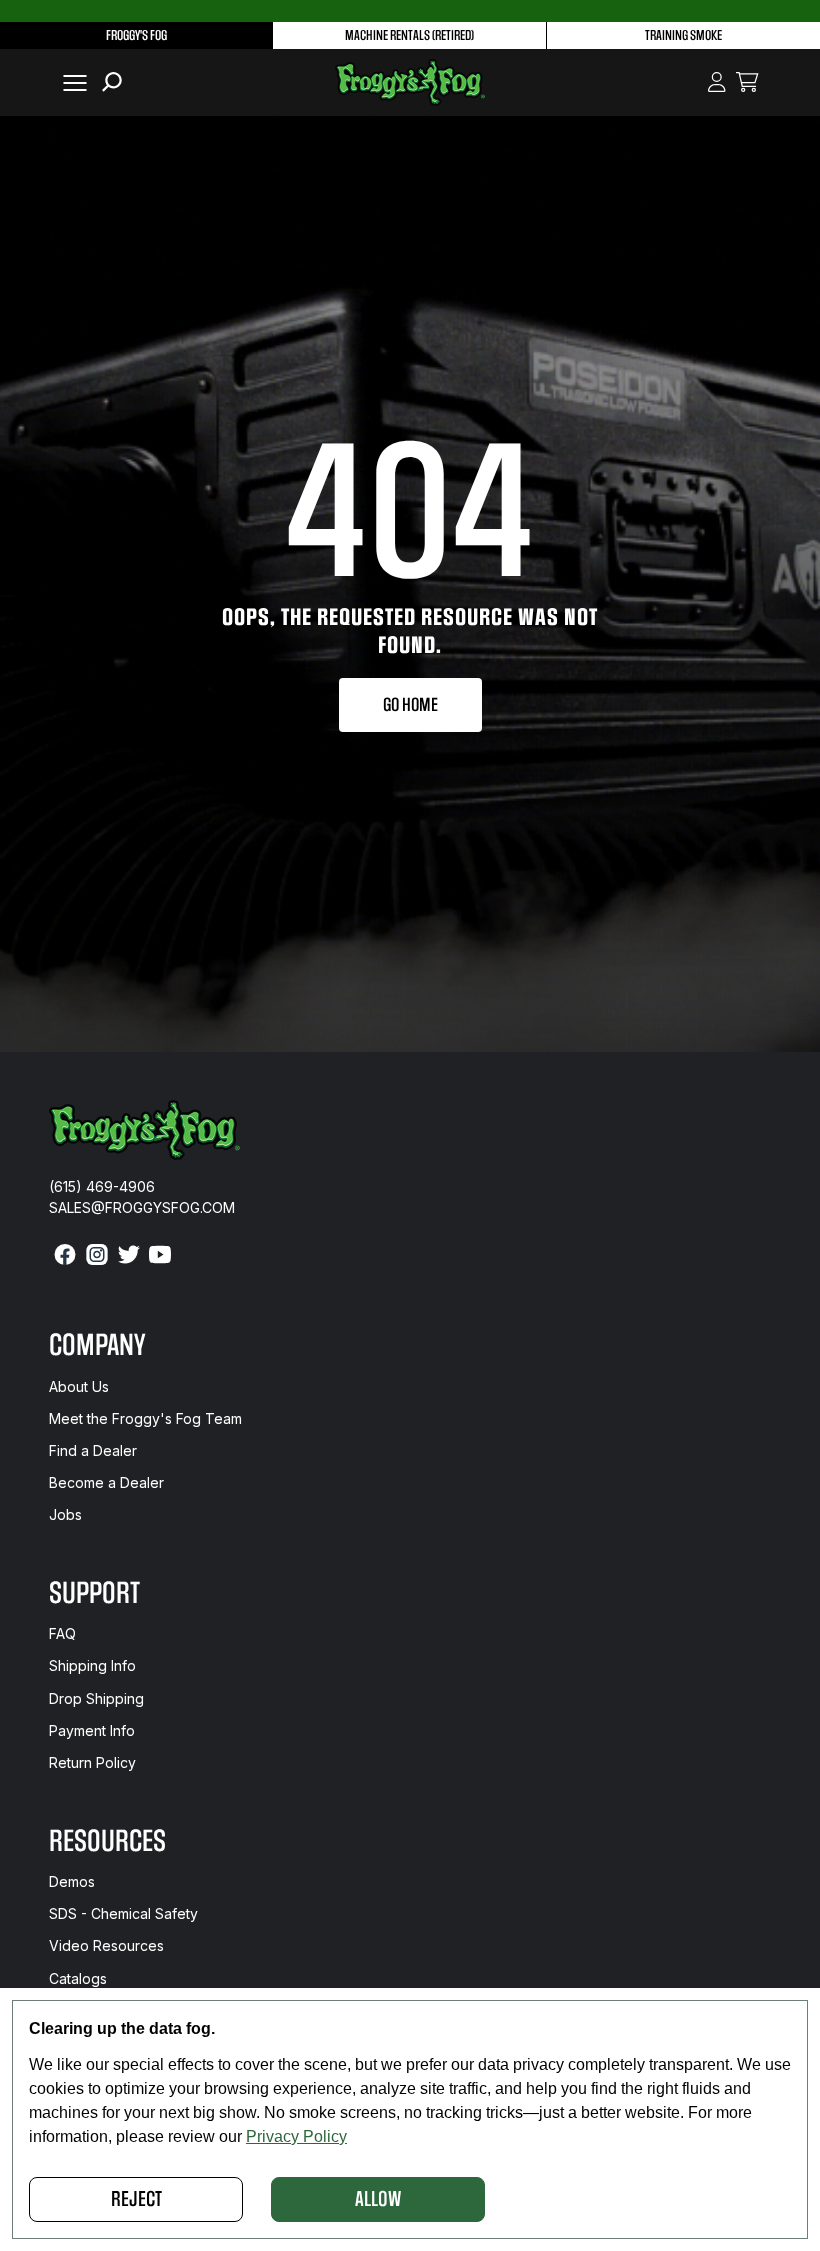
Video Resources (106, 1945)
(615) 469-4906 (102, 1186)
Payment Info (92, 1730)
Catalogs (78, 1978)
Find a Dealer (93, 1450)
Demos (72, 1881)
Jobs (65, 1514)
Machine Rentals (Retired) (409, 35)
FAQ (62, 1633)
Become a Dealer (106, 1482)
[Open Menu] (71, 82)
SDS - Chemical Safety (123, 1913)
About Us (79, 1386)
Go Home (410, 705)
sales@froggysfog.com (142, 1207)
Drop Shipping (96, 1698)
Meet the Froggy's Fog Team (145, 1418)
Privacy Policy (296, 2136)
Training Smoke (683, 35)
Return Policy (92, 1762)
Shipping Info (92, 1665)
